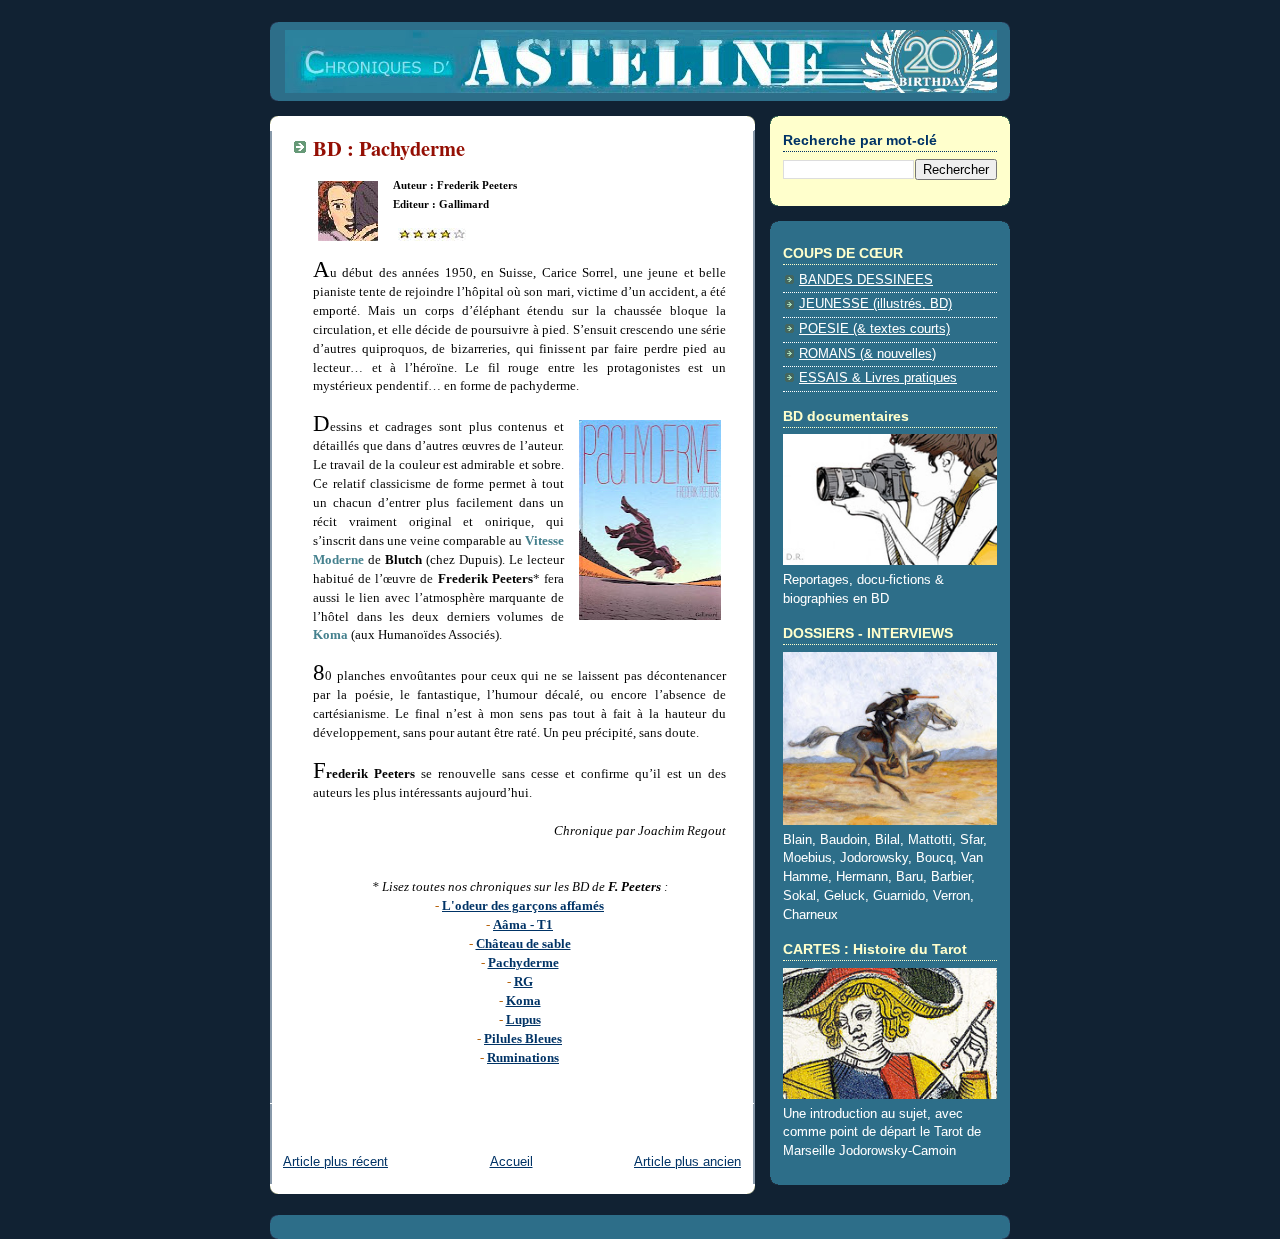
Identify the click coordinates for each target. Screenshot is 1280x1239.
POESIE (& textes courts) (874, 329)
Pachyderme (523, 962)
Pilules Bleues (523, 1038)
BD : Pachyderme (389, 148)
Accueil (511, 1162)
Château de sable (523, 943)
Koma (523, 1000)
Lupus (523, 1019)
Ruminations (523, 1057)
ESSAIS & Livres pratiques (878, 378)
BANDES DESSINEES (866, 280)
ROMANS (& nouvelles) (867, 354)
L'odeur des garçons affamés (523, 905)
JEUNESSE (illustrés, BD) (875, 304)
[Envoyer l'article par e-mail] (315, 1090)
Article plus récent (335, 1162)
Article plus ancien (687, 1162)
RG (523, 981)
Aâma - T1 (523, 924)
